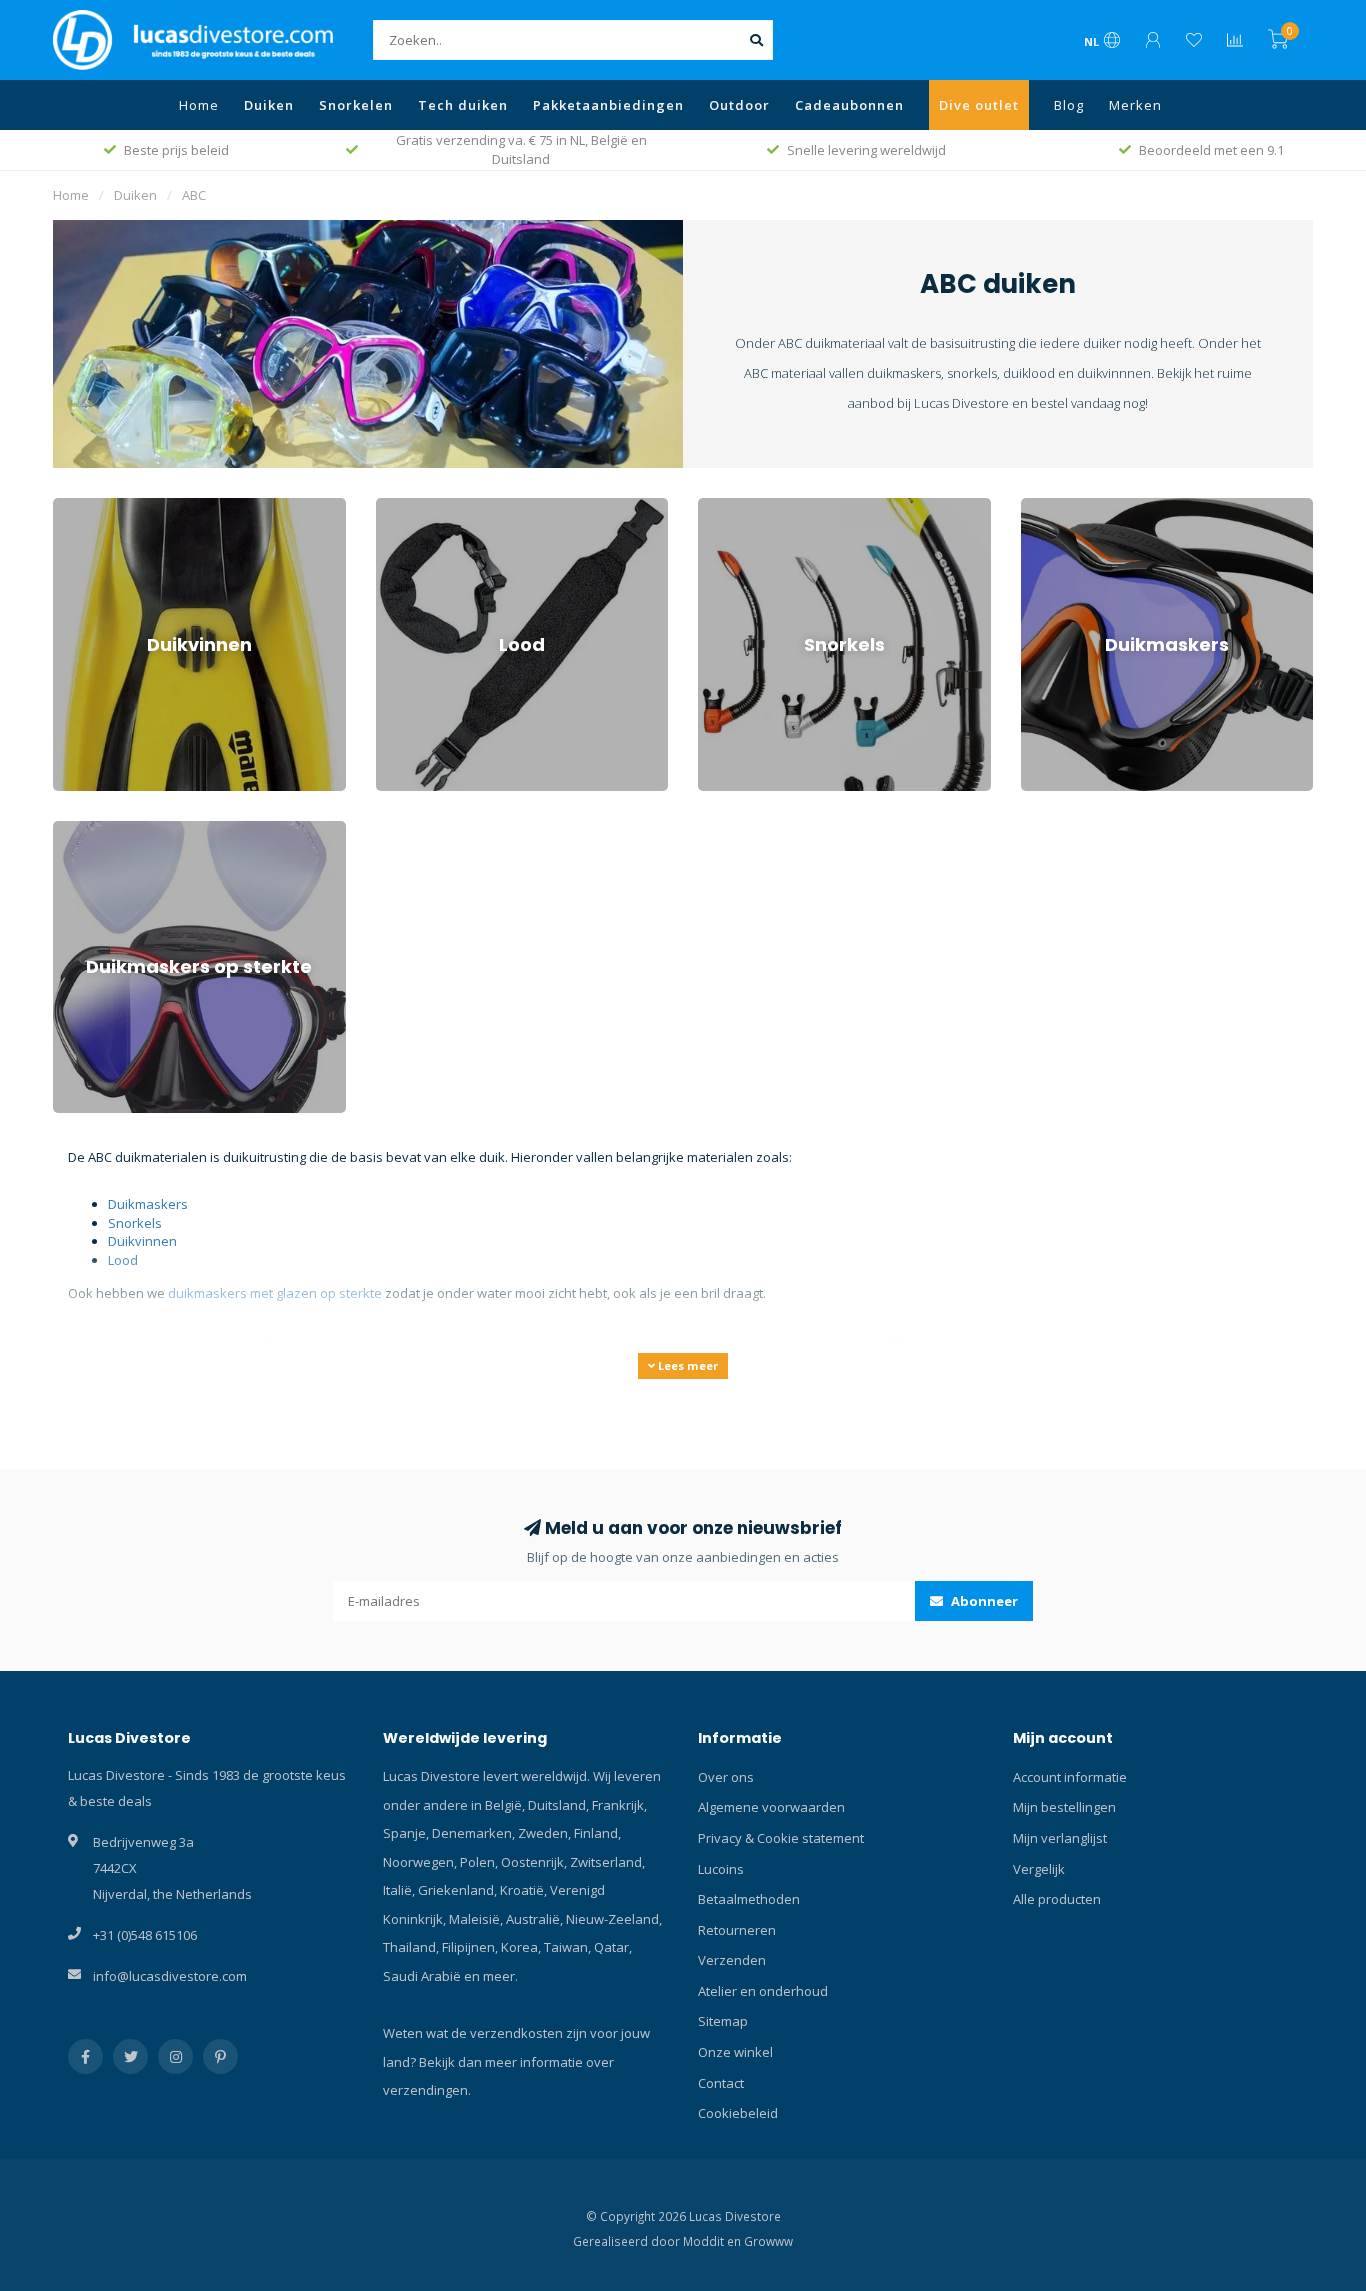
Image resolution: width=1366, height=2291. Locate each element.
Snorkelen (356, 105)
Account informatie (1070, 1777)
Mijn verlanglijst (1060, 1838)
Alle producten (1057, 1899)
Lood (391, 507)
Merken (1135, 105)
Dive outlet (979, 105)
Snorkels (725, 507)
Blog (1069, 105)
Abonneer (983, 1601)
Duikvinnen (87, 507)
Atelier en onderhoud (763, 1991)
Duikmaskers (1061, 507)
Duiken (269, 105)
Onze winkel (735, 2052)
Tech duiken (463, 105)
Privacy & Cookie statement (781, 1838)
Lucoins (721, 1869)
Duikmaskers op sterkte (125, 830)
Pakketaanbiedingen (608, 105)
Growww (768, 2241)
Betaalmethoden (749, 1899)
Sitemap (723, 2021)
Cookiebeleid (738, 2113)
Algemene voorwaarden (771, 1807)
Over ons (726, 1777)
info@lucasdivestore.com (170, 1976)
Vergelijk (1039, 1869)
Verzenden (732, 1960)
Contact (721, 2083)
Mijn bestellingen (1064, 1807)
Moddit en (713, 2241)
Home (199, 105)
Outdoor (739, 105)
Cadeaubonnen (849, 105)
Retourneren (737, 1930)
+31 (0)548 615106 (145, 1935)
